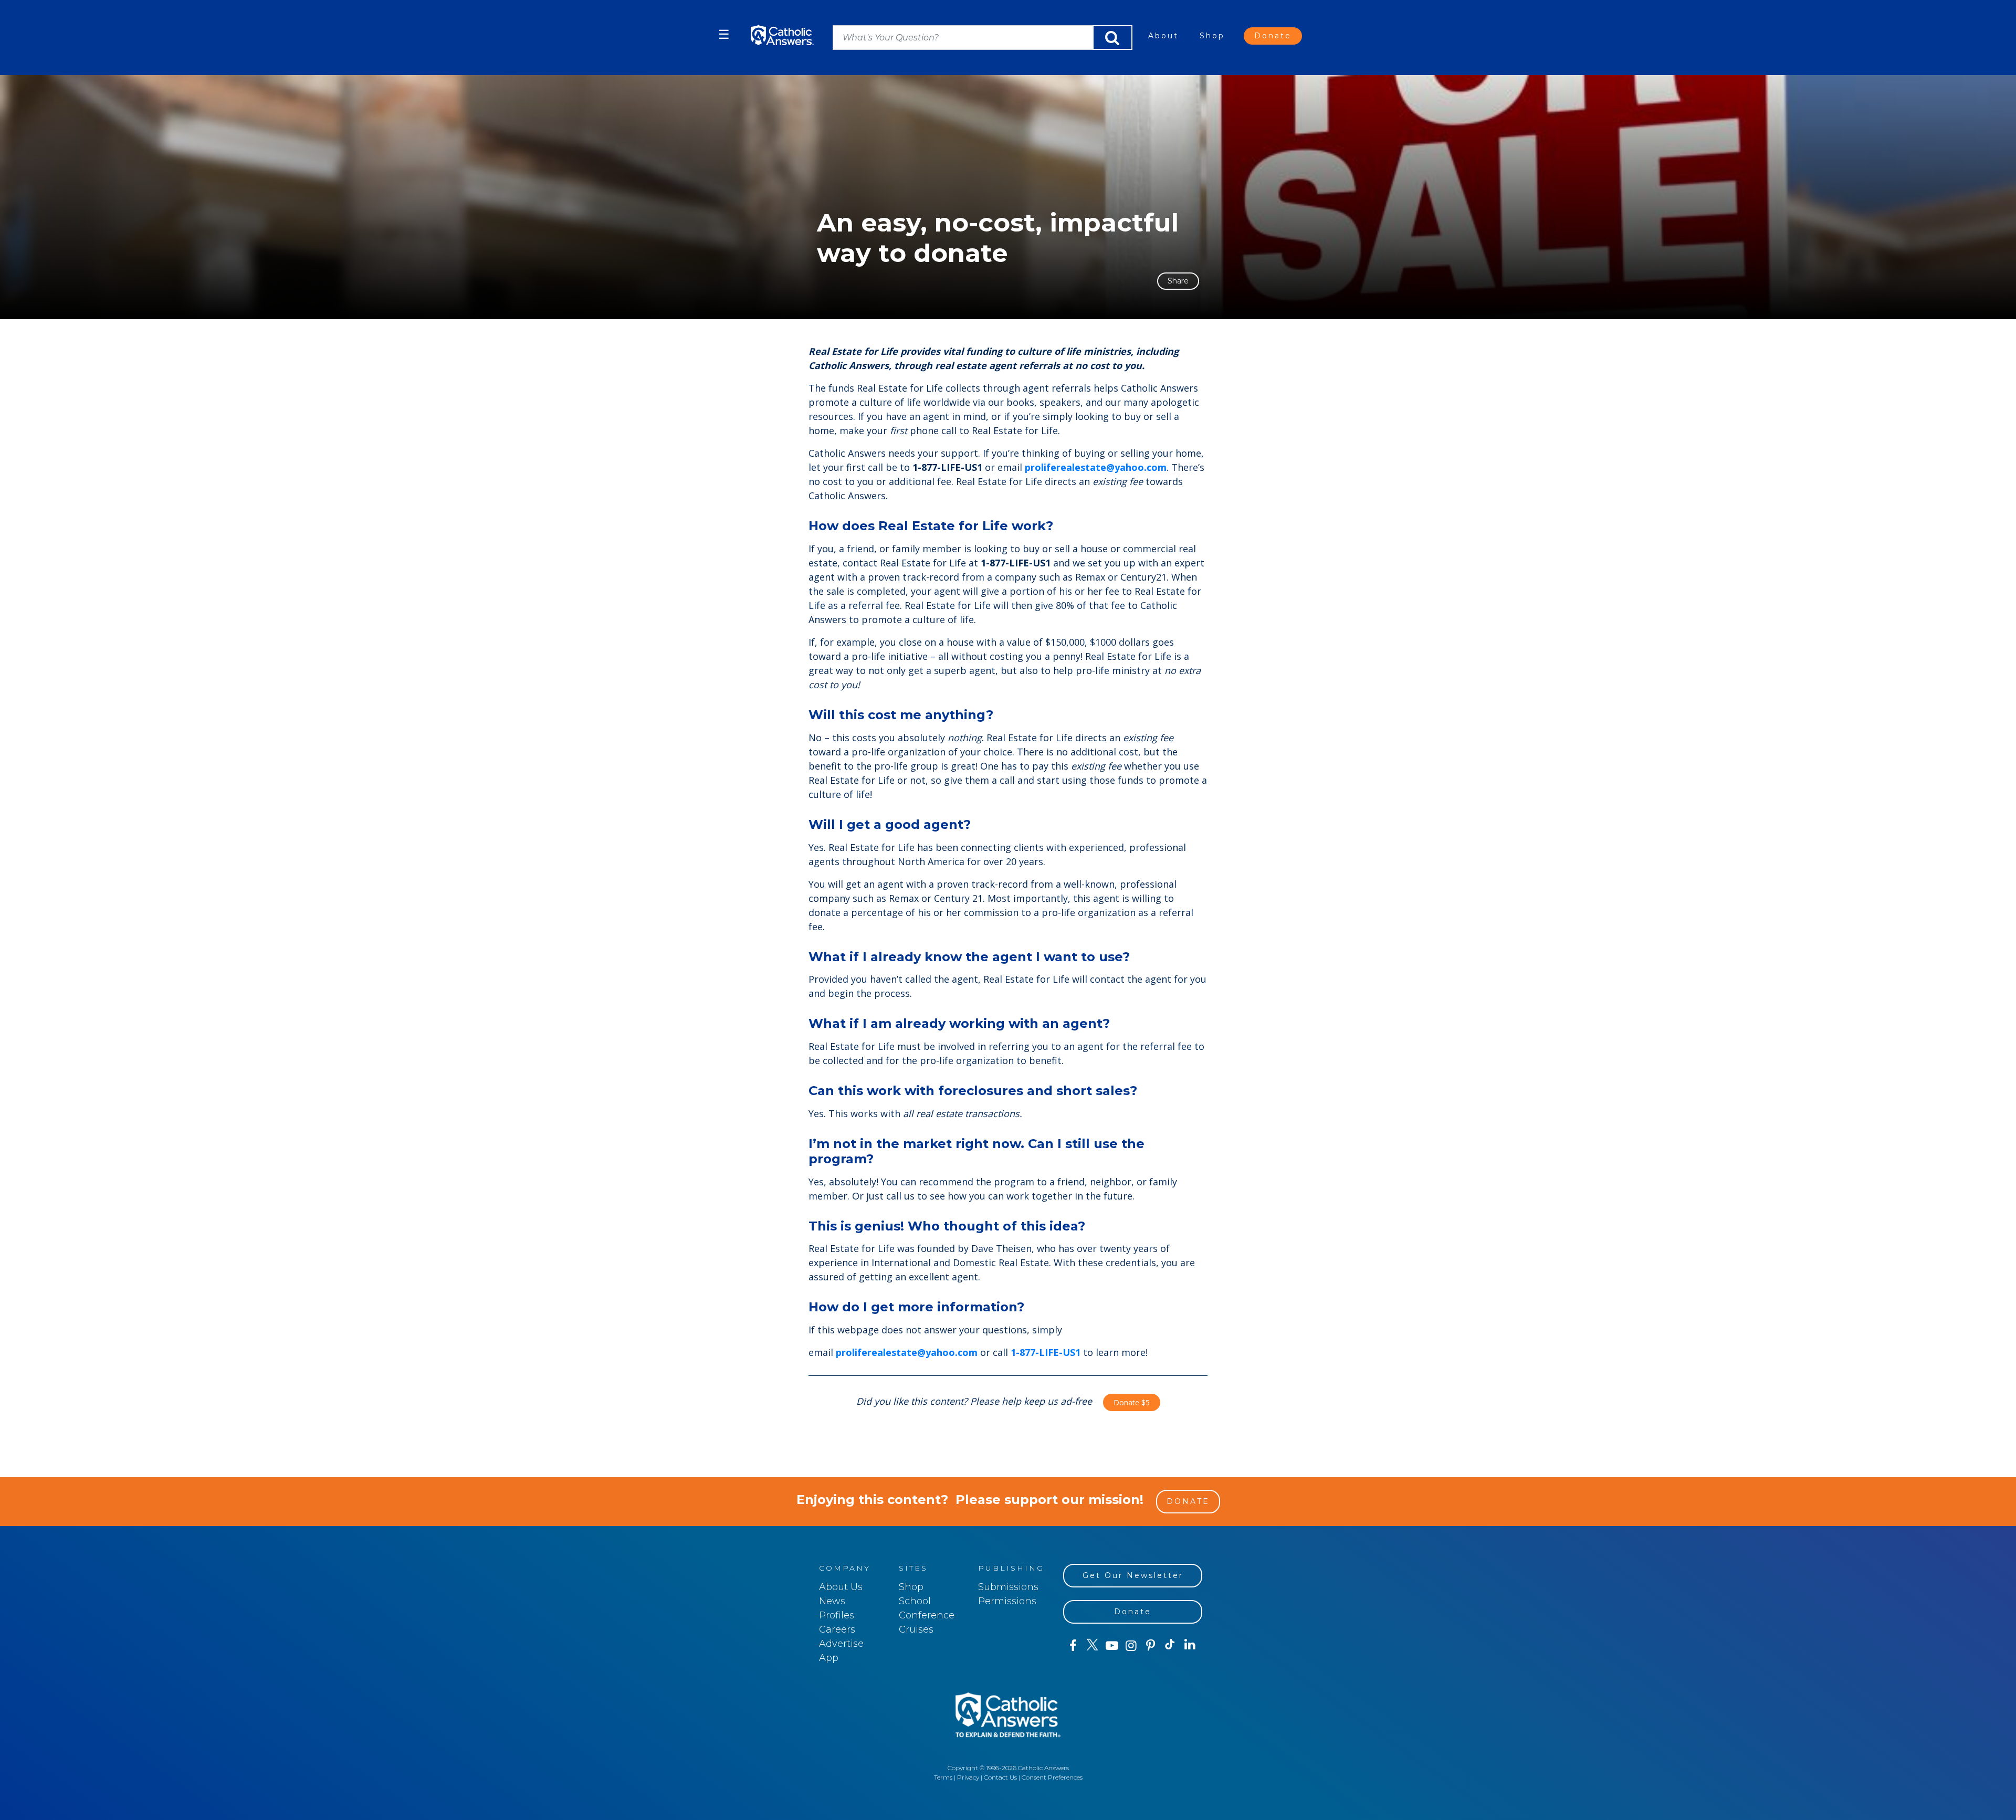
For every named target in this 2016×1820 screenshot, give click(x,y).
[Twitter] (1092, 1646)
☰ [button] (724, 34)
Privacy (968, 1777)
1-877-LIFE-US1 (1046, 1352)
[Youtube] (1112, 1646)
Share (1178, 281)
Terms (943, 1777)
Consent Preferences (1052, 1777)
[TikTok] (1170, 1646)
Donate (1273, 36)
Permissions (1007, 1601)
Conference (927, 1615)
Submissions (1008, 1587)
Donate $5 (1132, 1402)
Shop (1212, 36)
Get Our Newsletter (1133, 1575)
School (915, 1601)
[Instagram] (1131, 1646)
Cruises (916, 1629)
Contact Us (1000, 1777)
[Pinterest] (1151, 1646)
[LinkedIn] (1190, 1645)
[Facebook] (1073, 1646)
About (1163, 36)
